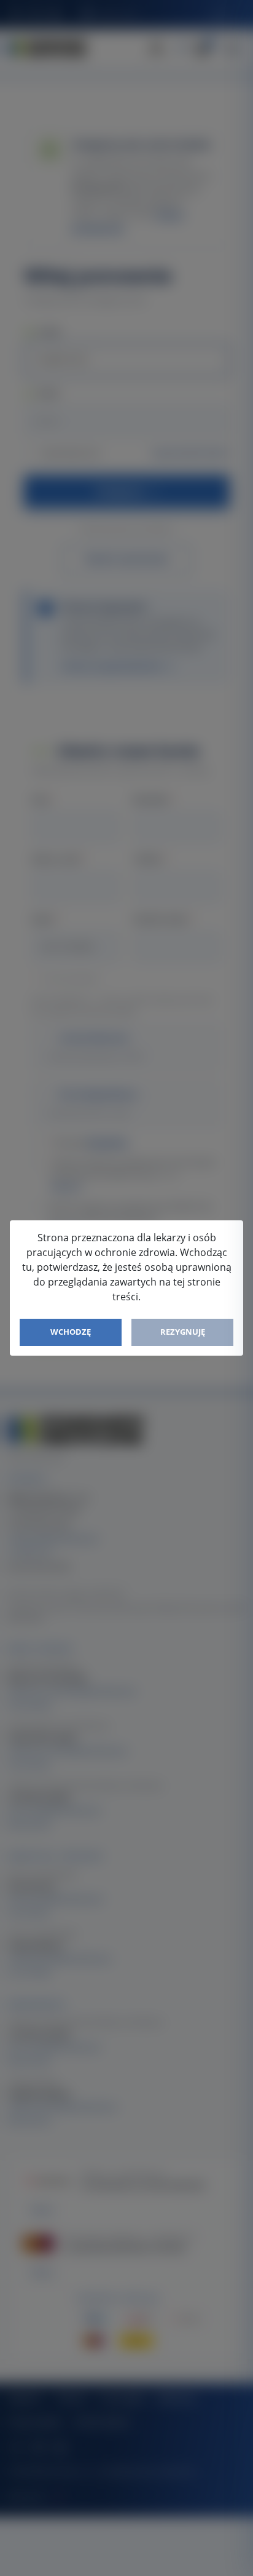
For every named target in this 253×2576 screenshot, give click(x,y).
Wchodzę (71, 1332)
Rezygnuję (183, 1332)
